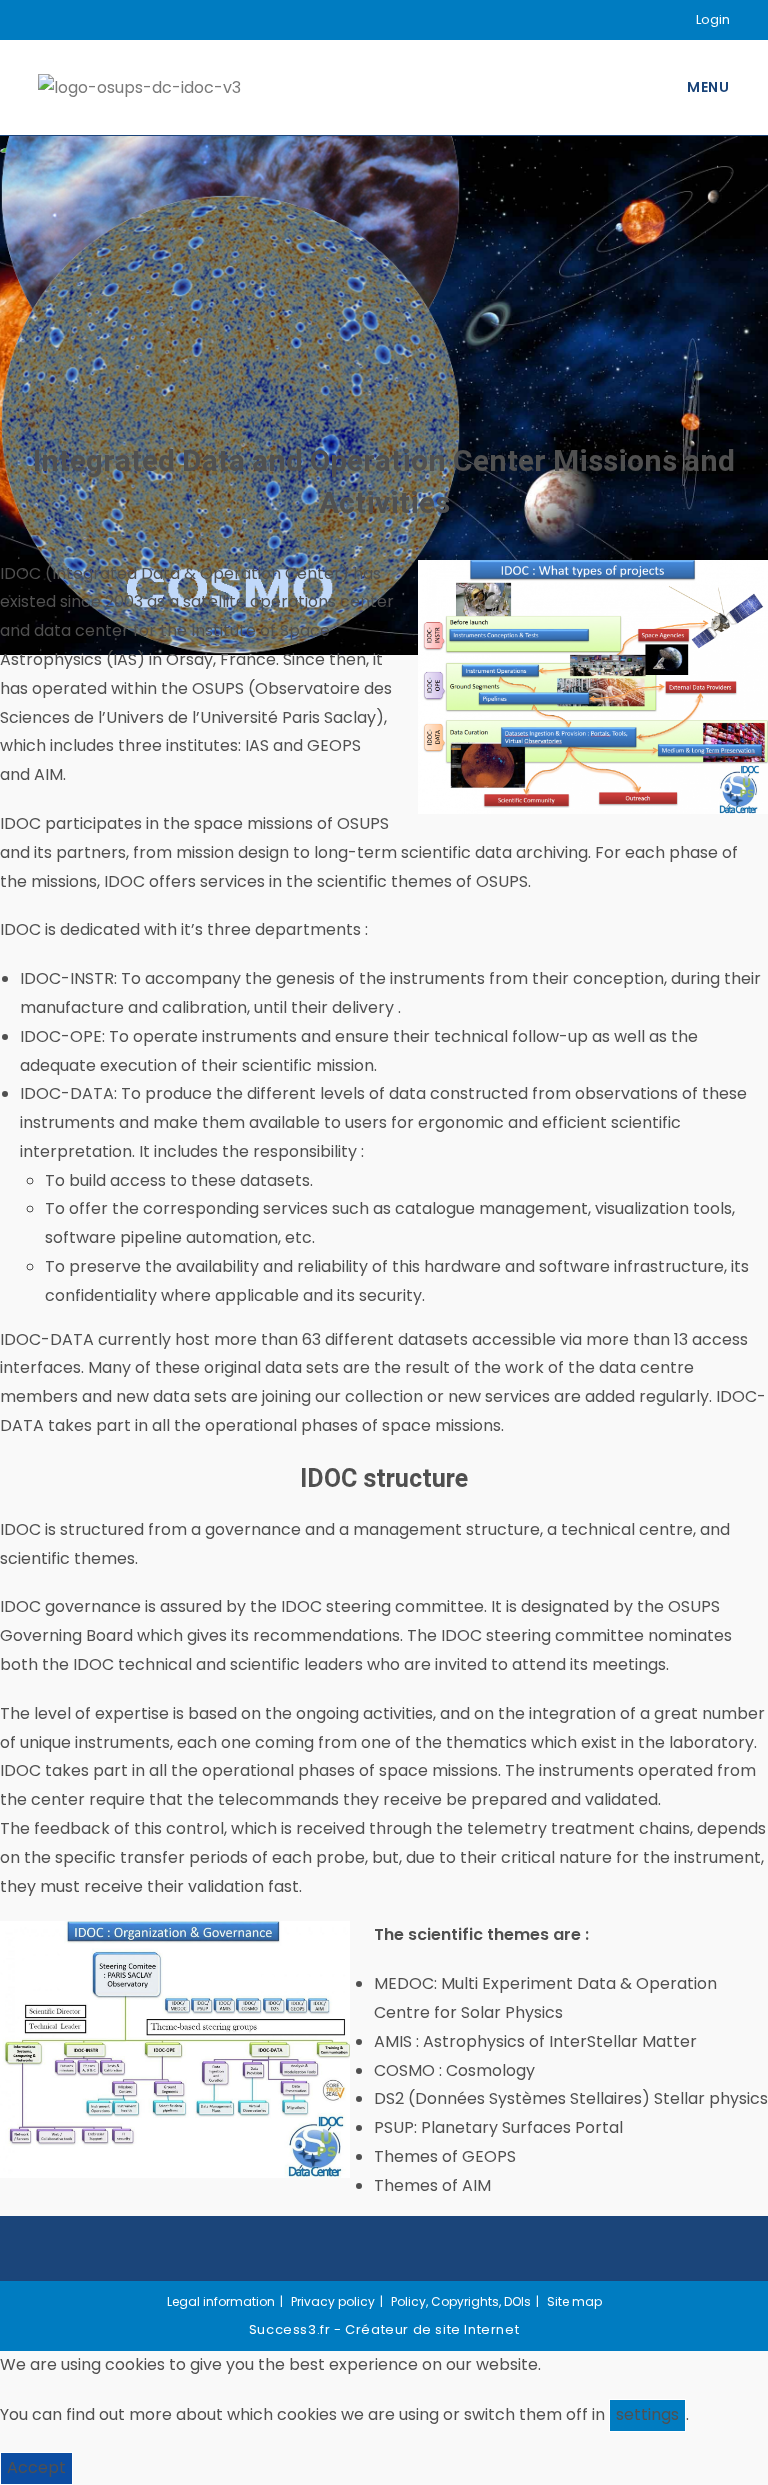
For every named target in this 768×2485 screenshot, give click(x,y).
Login (713, 19)
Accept (36, 2467)
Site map (574, 2301)
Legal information (221, 2301)
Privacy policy (333, 2301)
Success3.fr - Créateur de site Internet (384, 2329)
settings (647, 2414)
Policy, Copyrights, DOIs (461, 2301)
